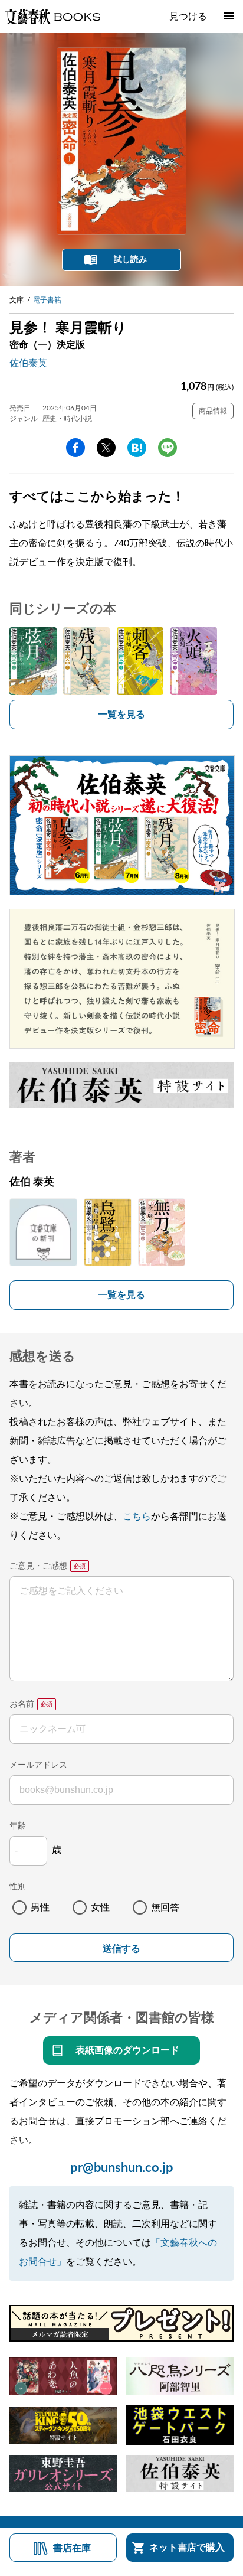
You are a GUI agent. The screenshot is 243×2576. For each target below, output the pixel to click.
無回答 (165, 1907)
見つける (188, 17)
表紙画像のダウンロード (127, 2050)
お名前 (22, 1704)
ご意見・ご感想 (38, 1566)
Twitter (106, 448)
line (168, 448)
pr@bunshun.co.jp (122, 2168)
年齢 (18, 1826)
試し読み (130, 260)
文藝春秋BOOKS (52, 17)
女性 (100, 1907)
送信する (121, 1949)
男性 (40, 1907)
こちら (137, 1517)
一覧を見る (121, 715)
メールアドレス (38, 1765)
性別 (18, 1887)
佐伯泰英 (28, 363)
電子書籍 (47, 300)
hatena (137, 448)
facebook (75, 448)
